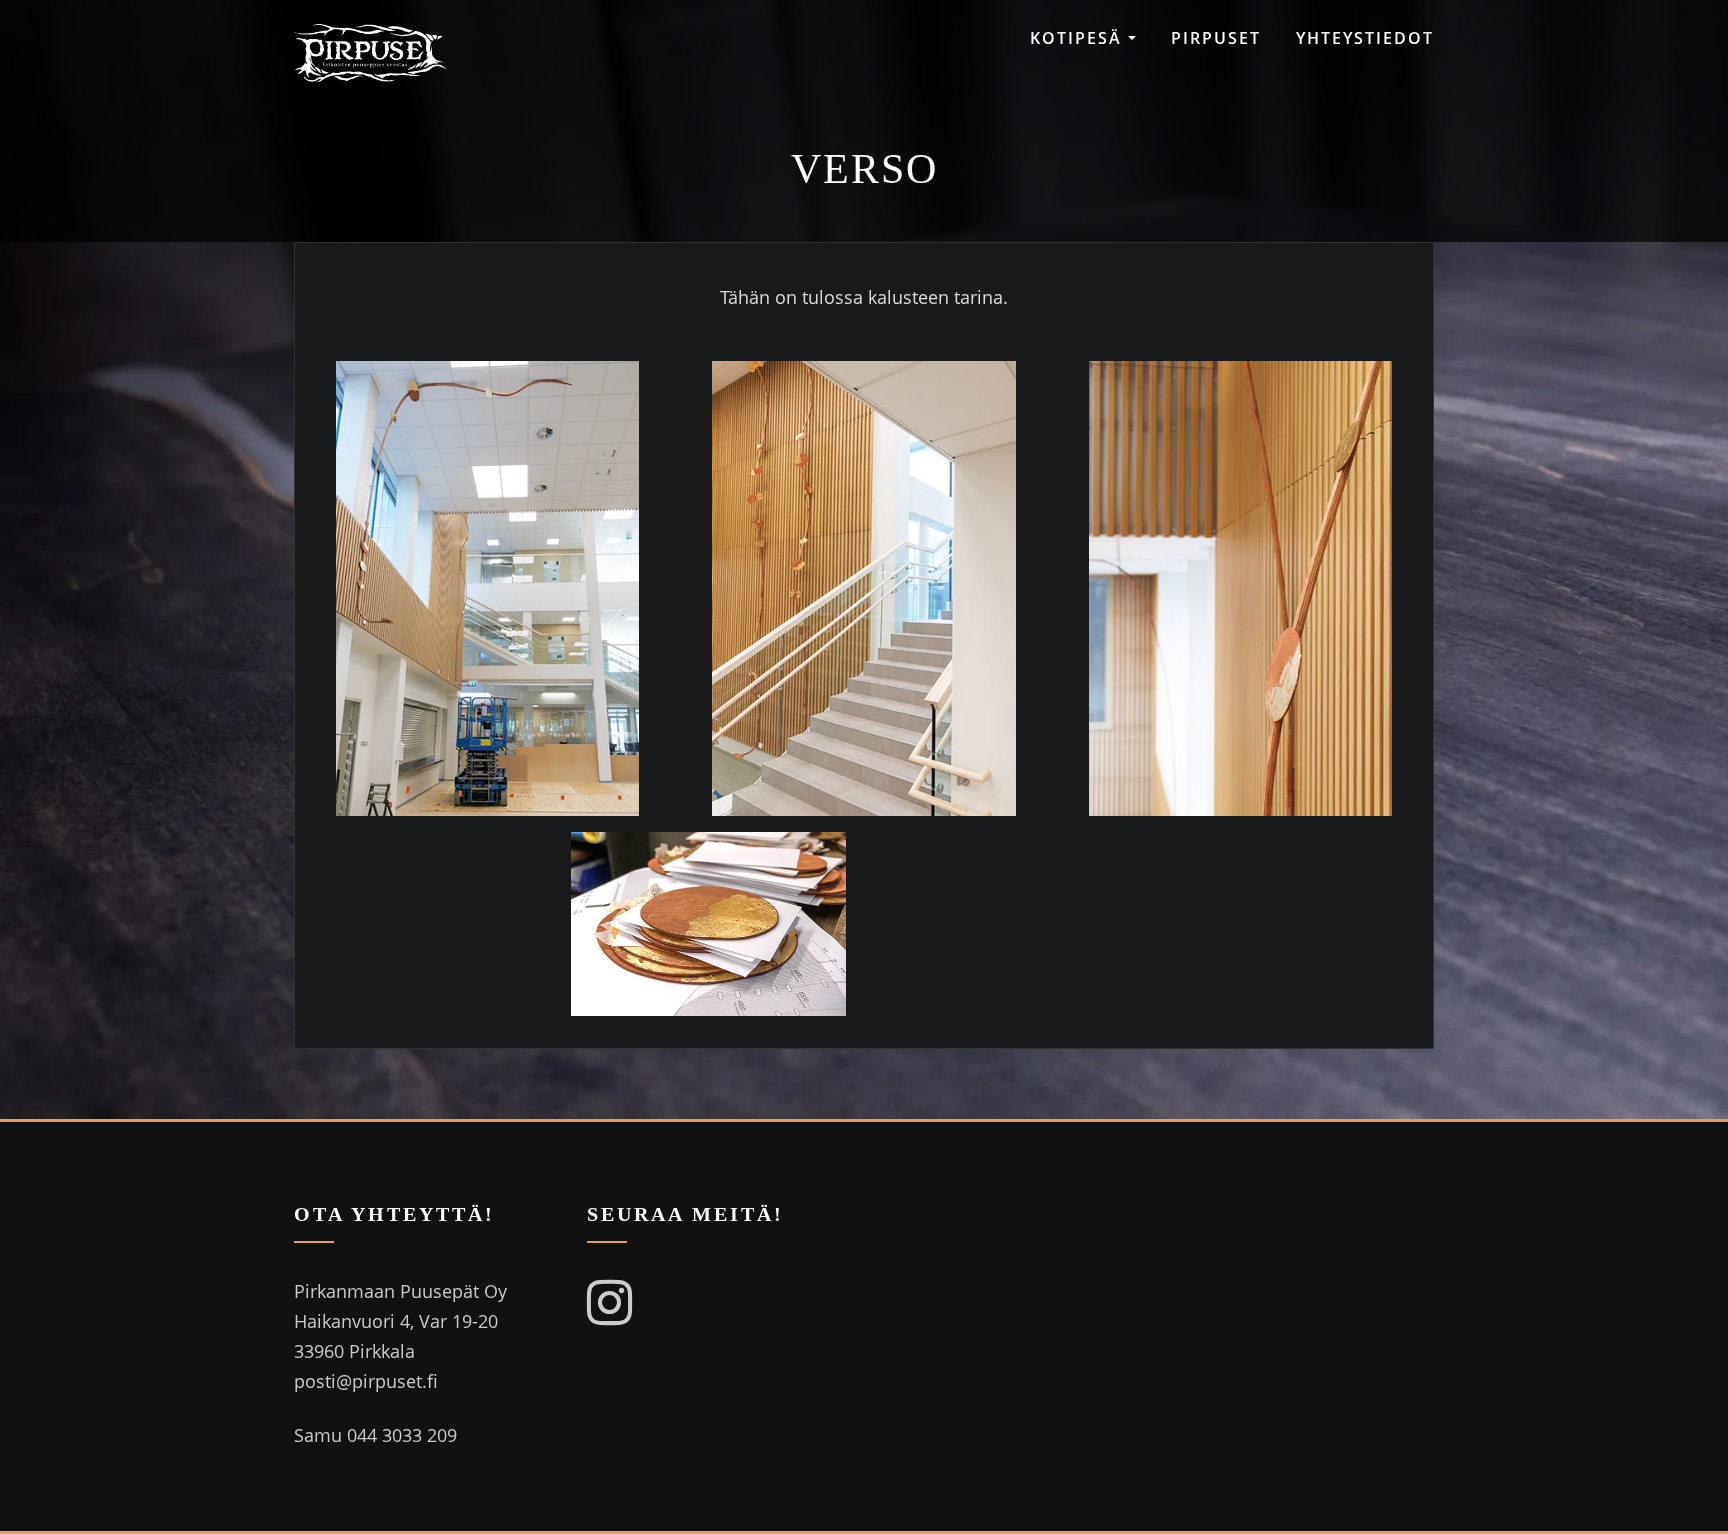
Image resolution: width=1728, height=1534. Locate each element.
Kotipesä (1079, 38)
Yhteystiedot (1365, 38)
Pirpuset (1216, 38)
